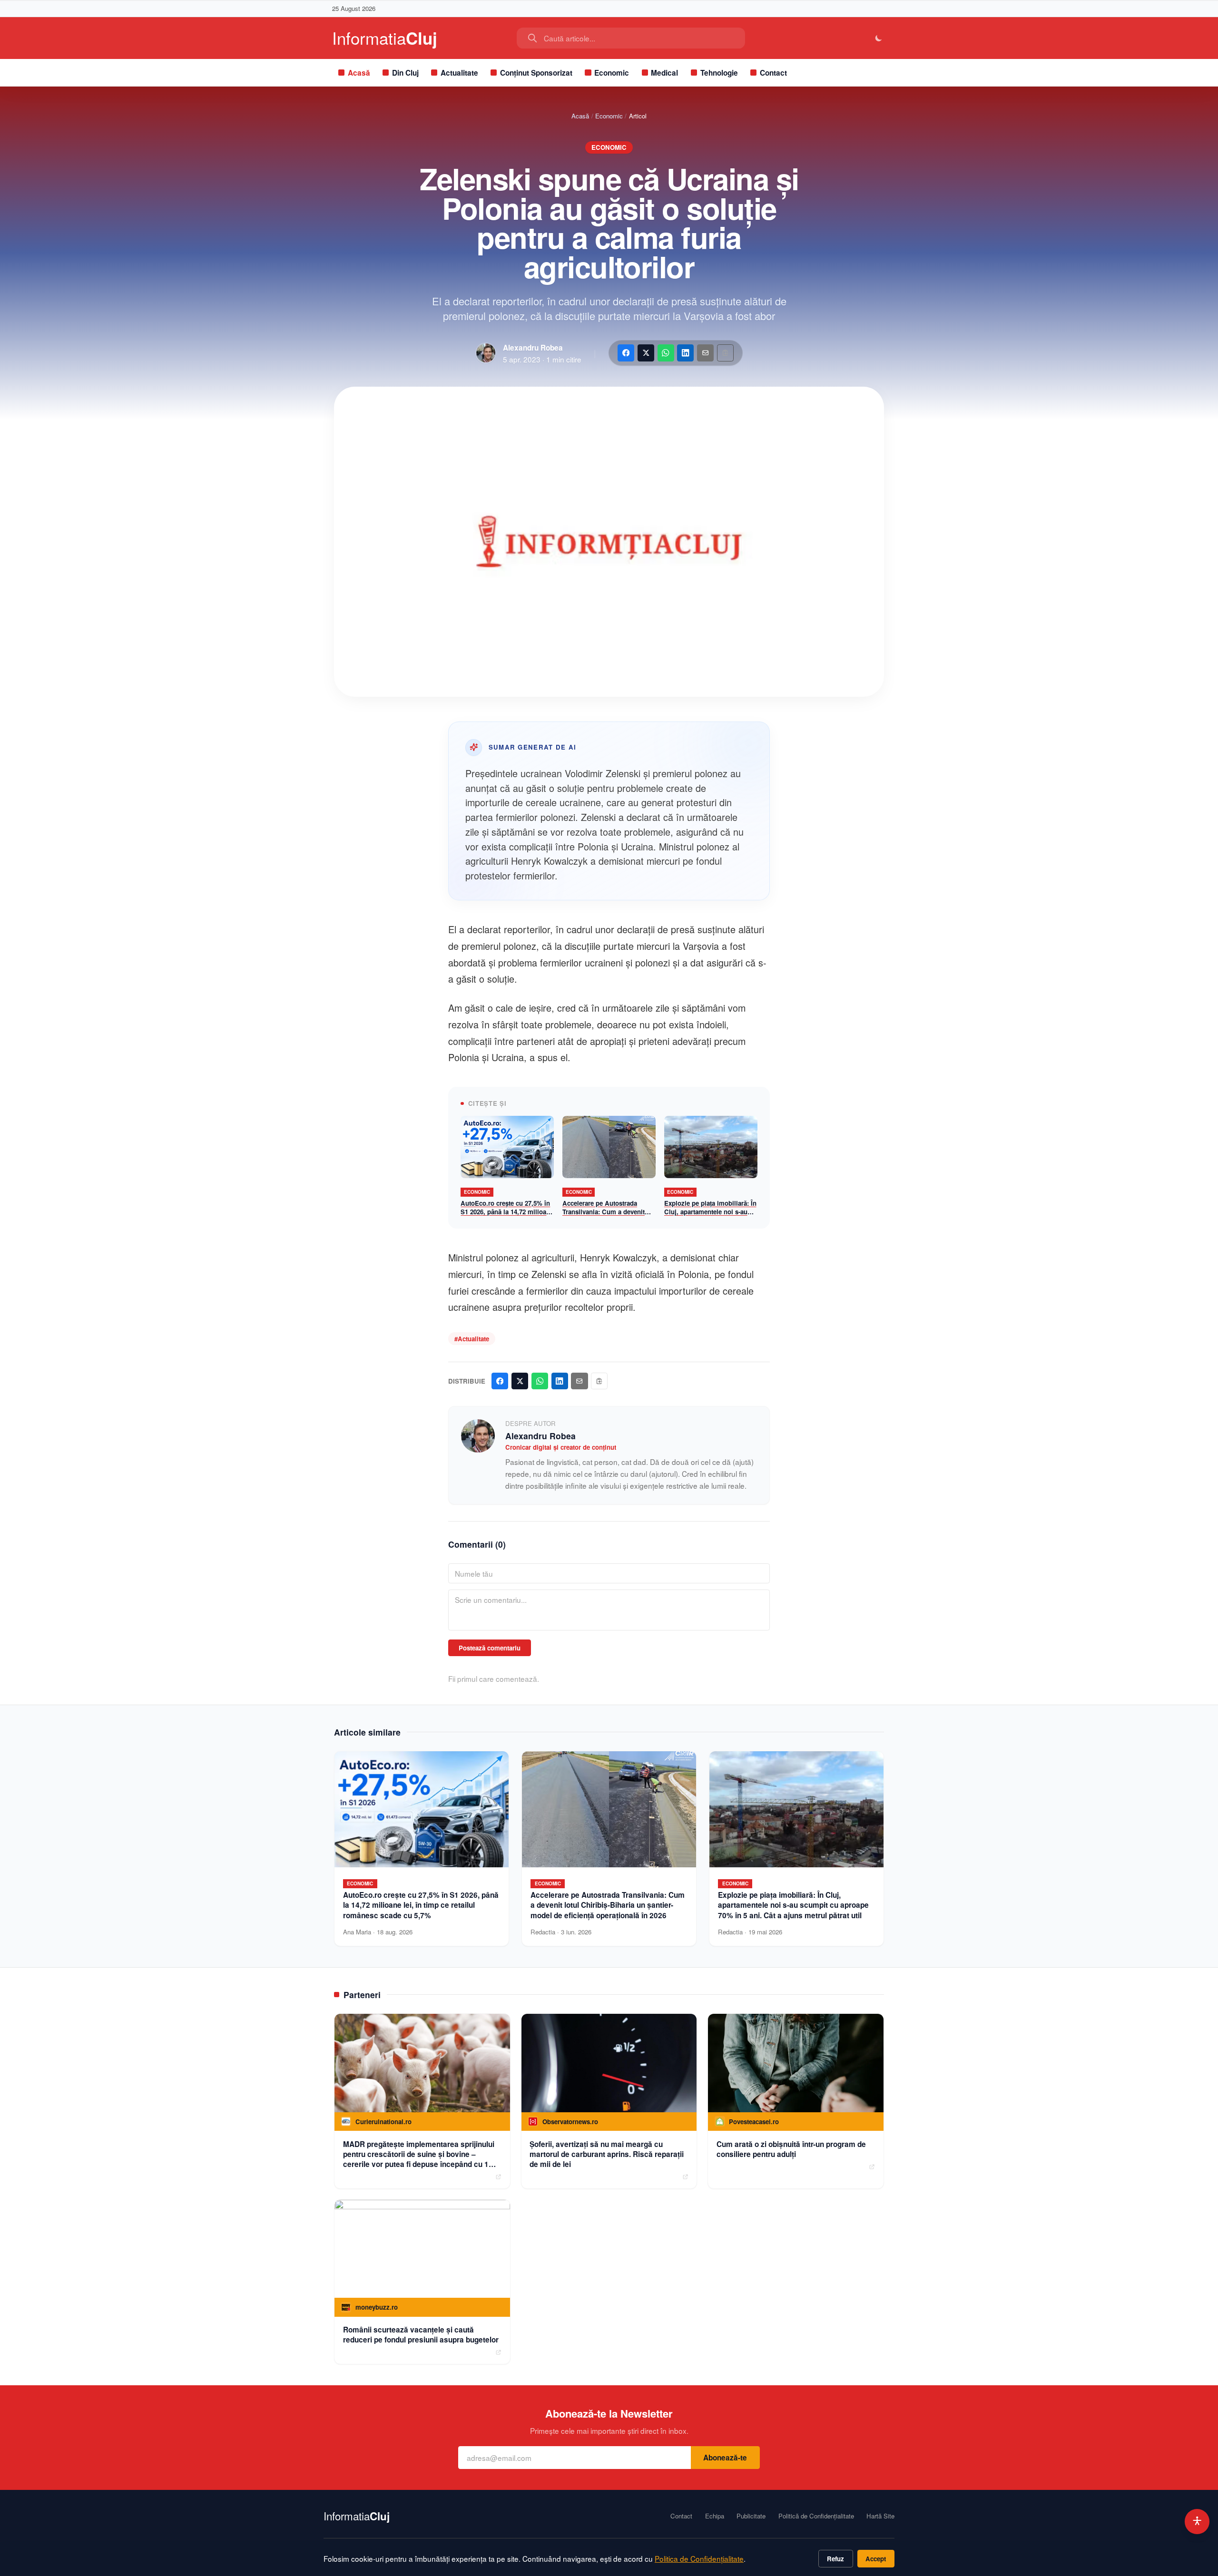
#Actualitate (472, 1339)
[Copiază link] (725, 353)
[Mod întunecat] (879, 38)
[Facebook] (626, 353)
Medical (664, 73)
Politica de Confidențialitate (699, 2558)
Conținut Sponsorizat (536, 73)
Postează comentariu (490, 1648)
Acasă (359, 73)
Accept (876, 2559)
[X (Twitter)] (646, 353)
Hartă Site (880, 2516)
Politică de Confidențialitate (816, 2516)
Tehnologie (719, 73)
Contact (773, 73)
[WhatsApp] (666, 353)
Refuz (835, 2559)
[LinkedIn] (685, 353)
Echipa (715, 2516)
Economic (612, 73)
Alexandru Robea (533, 348)
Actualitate (459, 73)
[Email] (705, 353)
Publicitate (751, 2516)
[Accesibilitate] (1197, 2522)
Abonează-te (725, 2458)
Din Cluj (405, 73)
